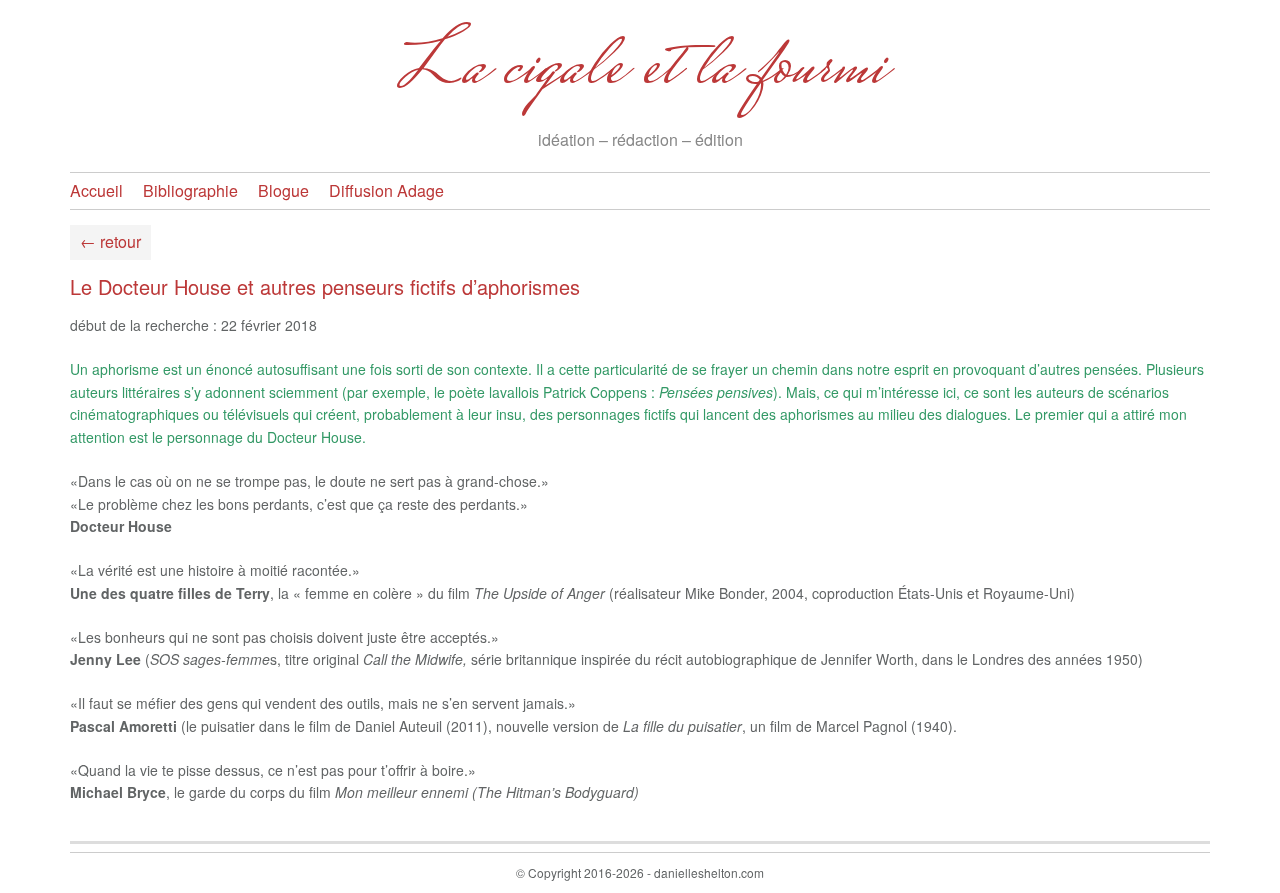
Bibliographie (190, 190)
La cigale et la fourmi (640, 71)
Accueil (96, 190)
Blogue (283, 190)
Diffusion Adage (386, 190)
